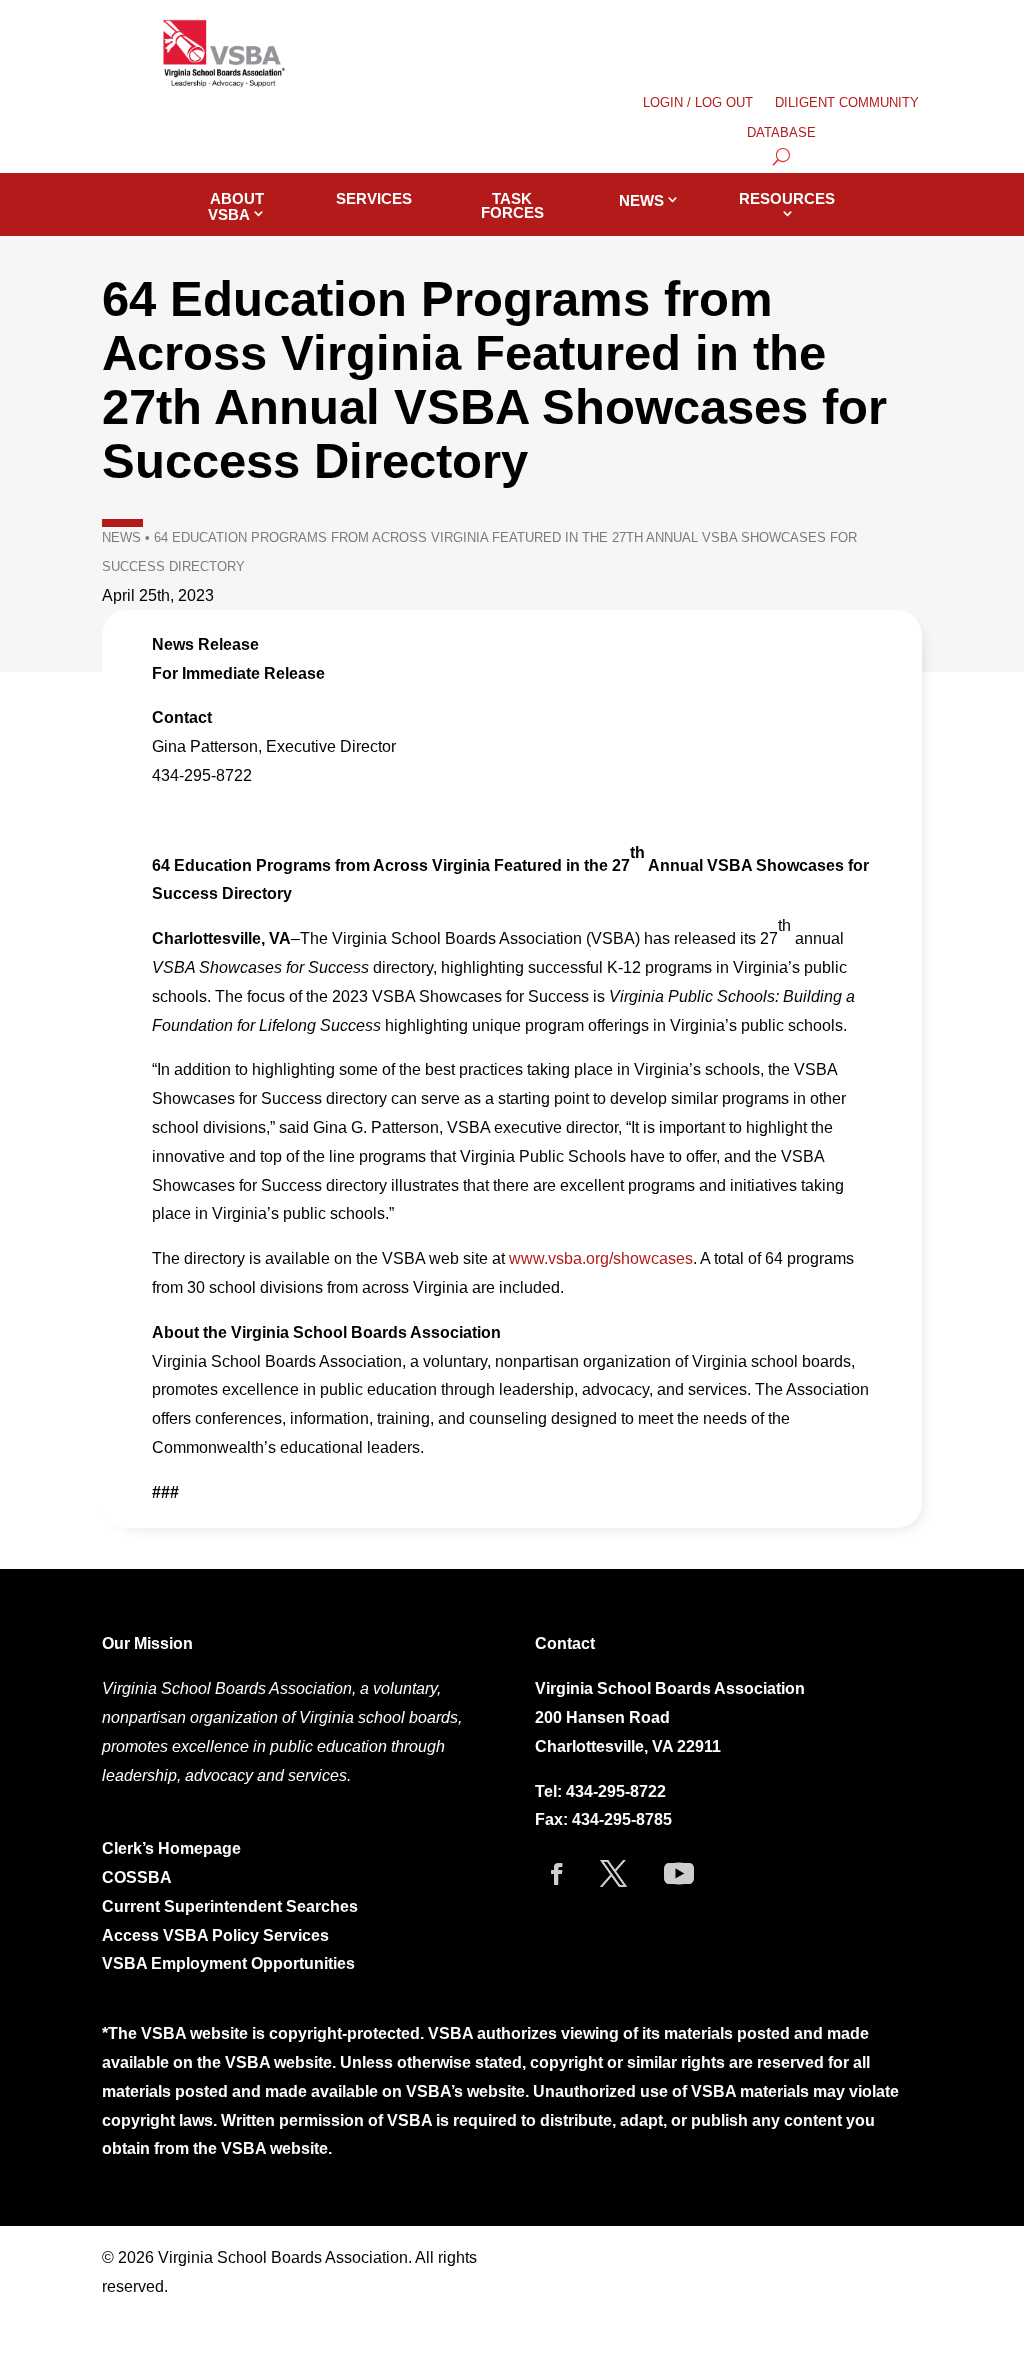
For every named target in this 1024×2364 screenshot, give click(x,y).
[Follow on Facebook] (557, 1874)
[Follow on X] (614, 1874)
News (641, 200)
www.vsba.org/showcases (601, 1258)
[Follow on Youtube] (679, 1874)
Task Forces (512, 205)
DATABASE (781, 133)
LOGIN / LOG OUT (698, 103)
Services (374, 198)
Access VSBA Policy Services (217, 1935)
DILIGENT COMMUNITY (847, 103)
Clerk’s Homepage (171, 1848)
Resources (787, 198)
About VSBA (236, 206)
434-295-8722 (616, 1791)
